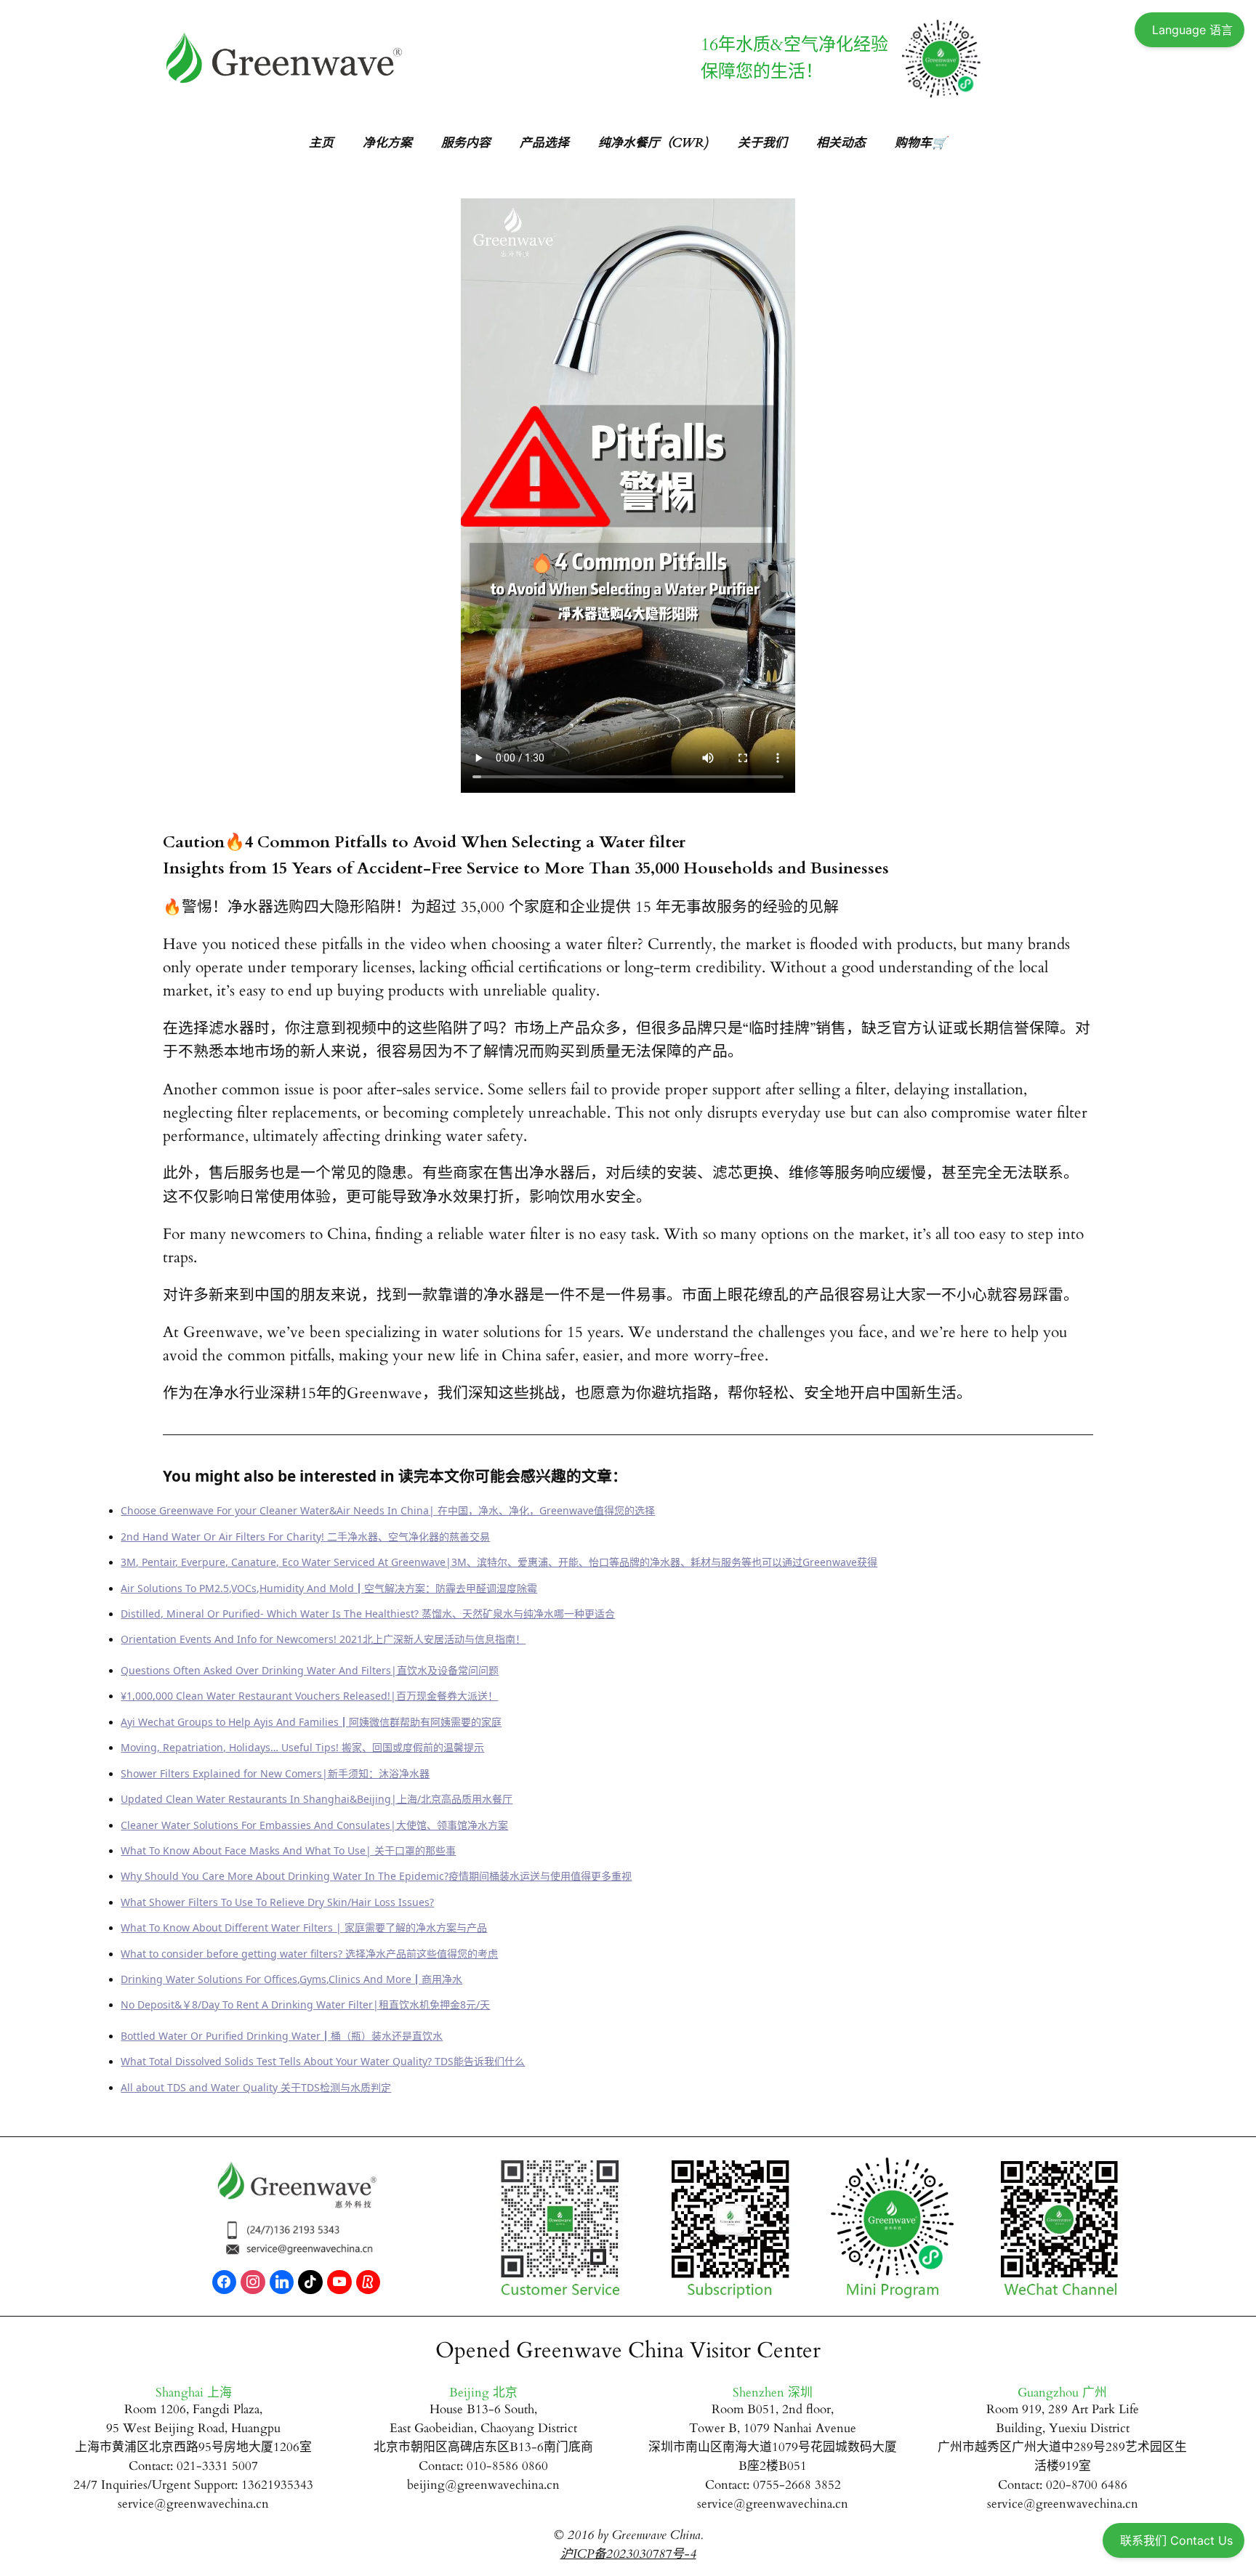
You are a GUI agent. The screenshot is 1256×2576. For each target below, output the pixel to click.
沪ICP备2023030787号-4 (628, 2554)
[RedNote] (369, 2282)
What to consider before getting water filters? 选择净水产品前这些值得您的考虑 (309, 1954)
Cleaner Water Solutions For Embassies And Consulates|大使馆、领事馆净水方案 (314, 1825)
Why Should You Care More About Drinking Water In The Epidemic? (285, 1876)
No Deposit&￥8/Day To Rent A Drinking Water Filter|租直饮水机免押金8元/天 (305, 2004)
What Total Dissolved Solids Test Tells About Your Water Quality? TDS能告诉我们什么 (323, 2061)
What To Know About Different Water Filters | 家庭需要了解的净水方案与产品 (304, 1927)
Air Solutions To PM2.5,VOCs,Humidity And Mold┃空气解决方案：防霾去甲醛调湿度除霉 (329, 1588)
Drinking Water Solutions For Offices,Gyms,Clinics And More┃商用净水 (291, 1979)
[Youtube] (339, 2282)
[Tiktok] (310, 2282)
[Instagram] (253, 2282)
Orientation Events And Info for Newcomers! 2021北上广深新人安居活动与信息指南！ (323, 1639)
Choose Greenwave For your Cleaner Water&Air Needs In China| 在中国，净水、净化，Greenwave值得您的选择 (388, 1510)
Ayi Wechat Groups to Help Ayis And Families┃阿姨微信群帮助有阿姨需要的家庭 (311, 1722)
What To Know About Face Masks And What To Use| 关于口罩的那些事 (288, 1850)
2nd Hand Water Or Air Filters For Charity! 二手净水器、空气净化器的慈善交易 (305, 1537)
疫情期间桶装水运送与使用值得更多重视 (540, 1876)
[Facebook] (225, 2282)
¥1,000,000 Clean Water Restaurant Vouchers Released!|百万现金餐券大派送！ (309, 1696)
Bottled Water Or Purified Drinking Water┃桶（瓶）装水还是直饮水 (282, 2036)
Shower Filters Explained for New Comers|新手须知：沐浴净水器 (275, 1773)
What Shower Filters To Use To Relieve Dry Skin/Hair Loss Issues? (277, 1902)
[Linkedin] (282, 2282)
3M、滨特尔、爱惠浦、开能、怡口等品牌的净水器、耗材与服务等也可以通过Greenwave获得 (664, 1562)
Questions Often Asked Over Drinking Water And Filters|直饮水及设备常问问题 (310, 1670)
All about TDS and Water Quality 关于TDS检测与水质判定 (256, 2087)
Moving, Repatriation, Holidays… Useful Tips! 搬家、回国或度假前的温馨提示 (302, 1747)
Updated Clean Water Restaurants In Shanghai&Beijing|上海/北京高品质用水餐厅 (317, 1799)
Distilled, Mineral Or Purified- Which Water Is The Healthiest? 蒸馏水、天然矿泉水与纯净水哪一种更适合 (368, 1614)
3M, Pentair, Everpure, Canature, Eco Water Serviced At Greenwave (283, 1562)
